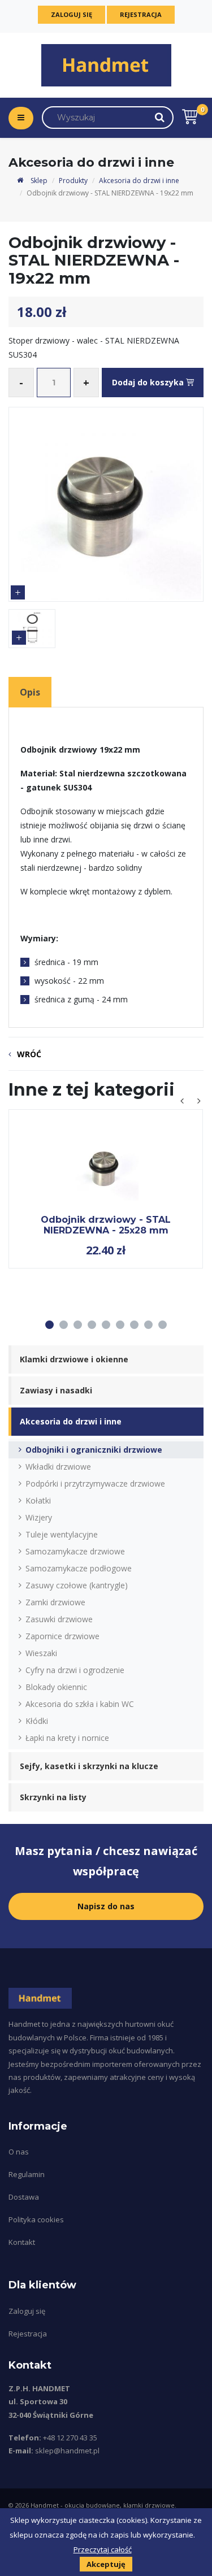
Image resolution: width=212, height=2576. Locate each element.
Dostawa (24, 2197)
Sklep (38, 181)
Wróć (29, 1054)
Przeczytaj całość (103, 2549)
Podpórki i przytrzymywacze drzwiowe (95, 1484)
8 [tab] (148, 1325)
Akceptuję (106, 2564)
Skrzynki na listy (53, 1797)
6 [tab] (120, 1325)
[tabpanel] (106, 1189)
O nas (19, 2152)
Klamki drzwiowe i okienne (74, 1359)
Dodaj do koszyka (149, 382)
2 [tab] (64, 1325)
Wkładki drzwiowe (58, 1467)
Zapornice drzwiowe (62, 1636)
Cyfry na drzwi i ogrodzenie (75, 1670)
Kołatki (38, 1500)
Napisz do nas (106, 1906)
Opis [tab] (30, 692)
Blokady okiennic (56, 1687)
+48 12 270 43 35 (70, 2438)
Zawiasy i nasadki (56, 1390)
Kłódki (37, 1721)
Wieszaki (41, 1653)
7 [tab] (134, 1325)
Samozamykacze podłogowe (79, 1568)
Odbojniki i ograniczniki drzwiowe (94, 1450)
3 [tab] (78, 1325)
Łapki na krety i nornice (67, 1738)
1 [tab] (49, 1325)
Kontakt (22, 2242)
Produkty (73, 181)
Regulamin (27, 2174)
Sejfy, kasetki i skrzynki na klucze (89, 1766)
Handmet (45, 2505)
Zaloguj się (72, 14)
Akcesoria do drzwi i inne (139, 181)
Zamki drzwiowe (55, 1602)
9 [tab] (163, 1325)
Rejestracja (141, 14)
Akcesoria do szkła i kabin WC (80, 1704)
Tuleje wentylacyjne (62, 1534)
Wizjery (39, 1517)
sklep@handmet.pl (67, 2451)
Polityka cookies (36, 2219)
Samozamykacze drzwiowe (75, 1551)
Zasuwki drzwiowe (59, 1619)
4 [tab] (92, 1325)
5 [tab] (106, 1325)
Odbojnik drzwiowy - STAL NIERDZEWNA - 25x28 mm (106, 1225)
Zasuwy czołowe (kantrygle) (77, 1585)
